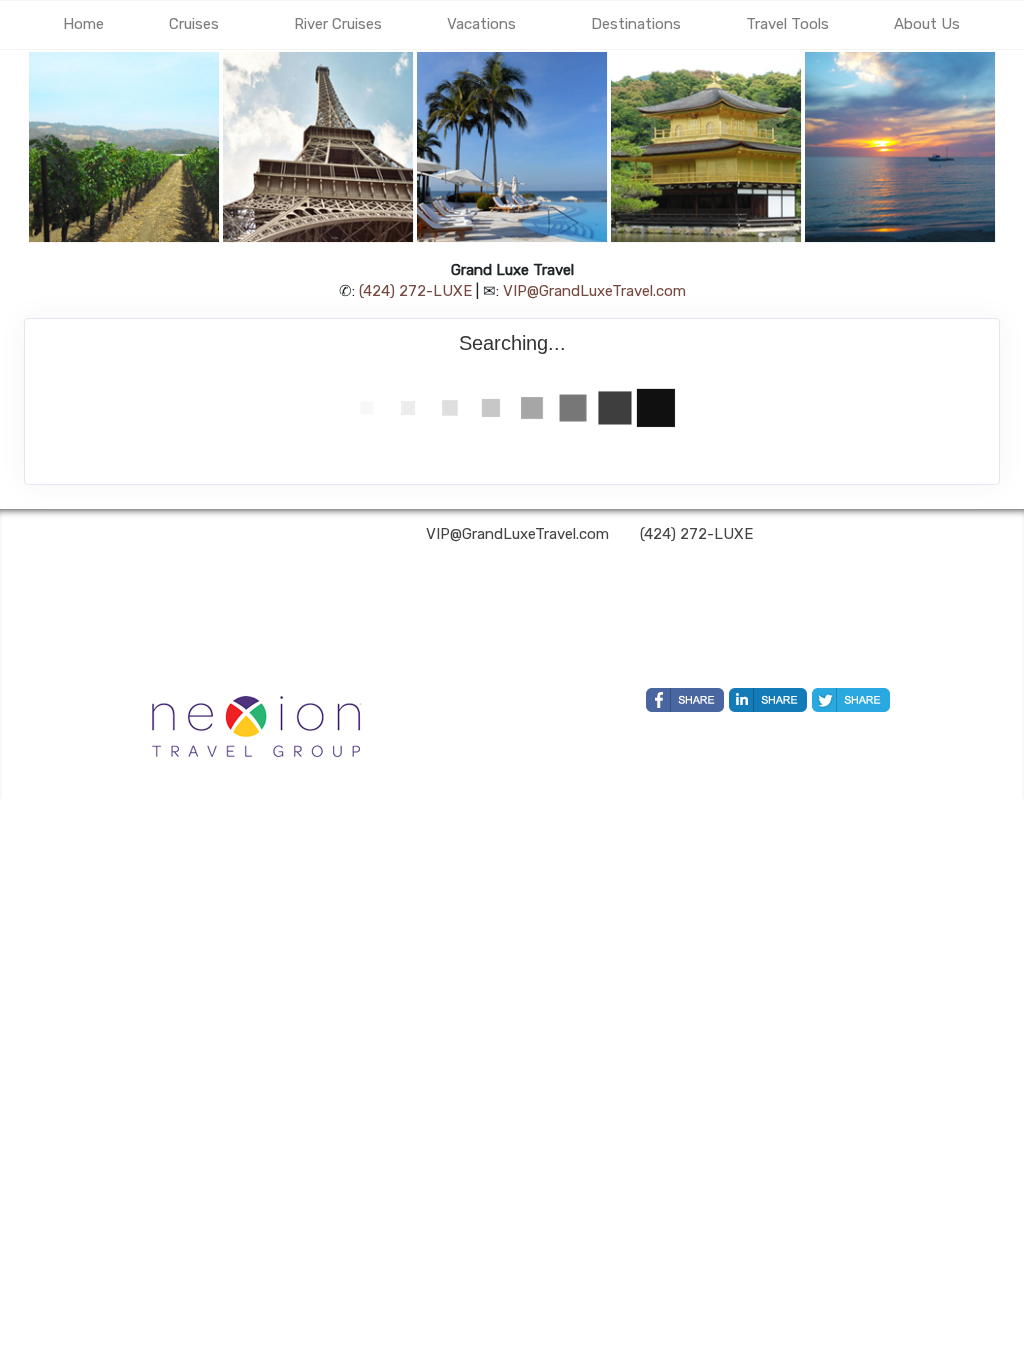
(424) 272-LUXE (415, 291)
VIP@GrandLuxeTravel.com (594, 291)
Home (83, 24)
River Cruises (338, 24)
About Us (927, 24)
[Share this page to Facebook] (685, 700)
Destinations (636, 24)
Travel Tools (787, 24)
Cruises (194, 24)
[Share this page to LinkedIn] (768, 700)
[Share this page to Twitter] (851, 700)
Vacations (481, 24)
